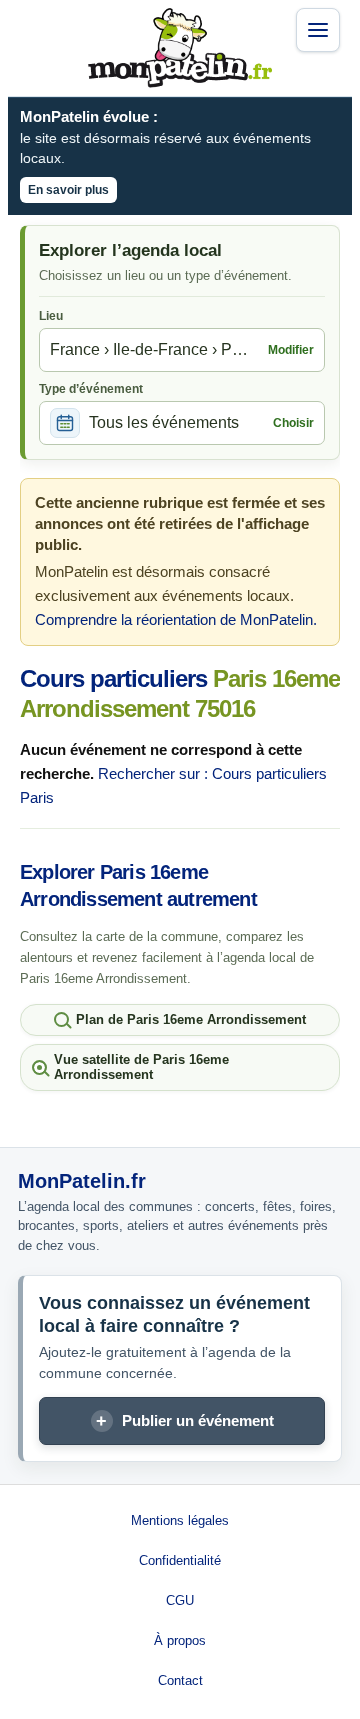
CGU (180, 1600)
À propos (180, 1640)
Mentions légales (180, 1520)
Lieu (51, 316)
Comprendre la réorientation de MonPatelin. (176, 619)
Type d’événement (91, 389)
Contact (180, 1680)
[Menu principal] (318, 30)
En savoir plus (68, 190)
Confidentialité (180, 1560)
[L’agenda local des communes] (180, 48)
